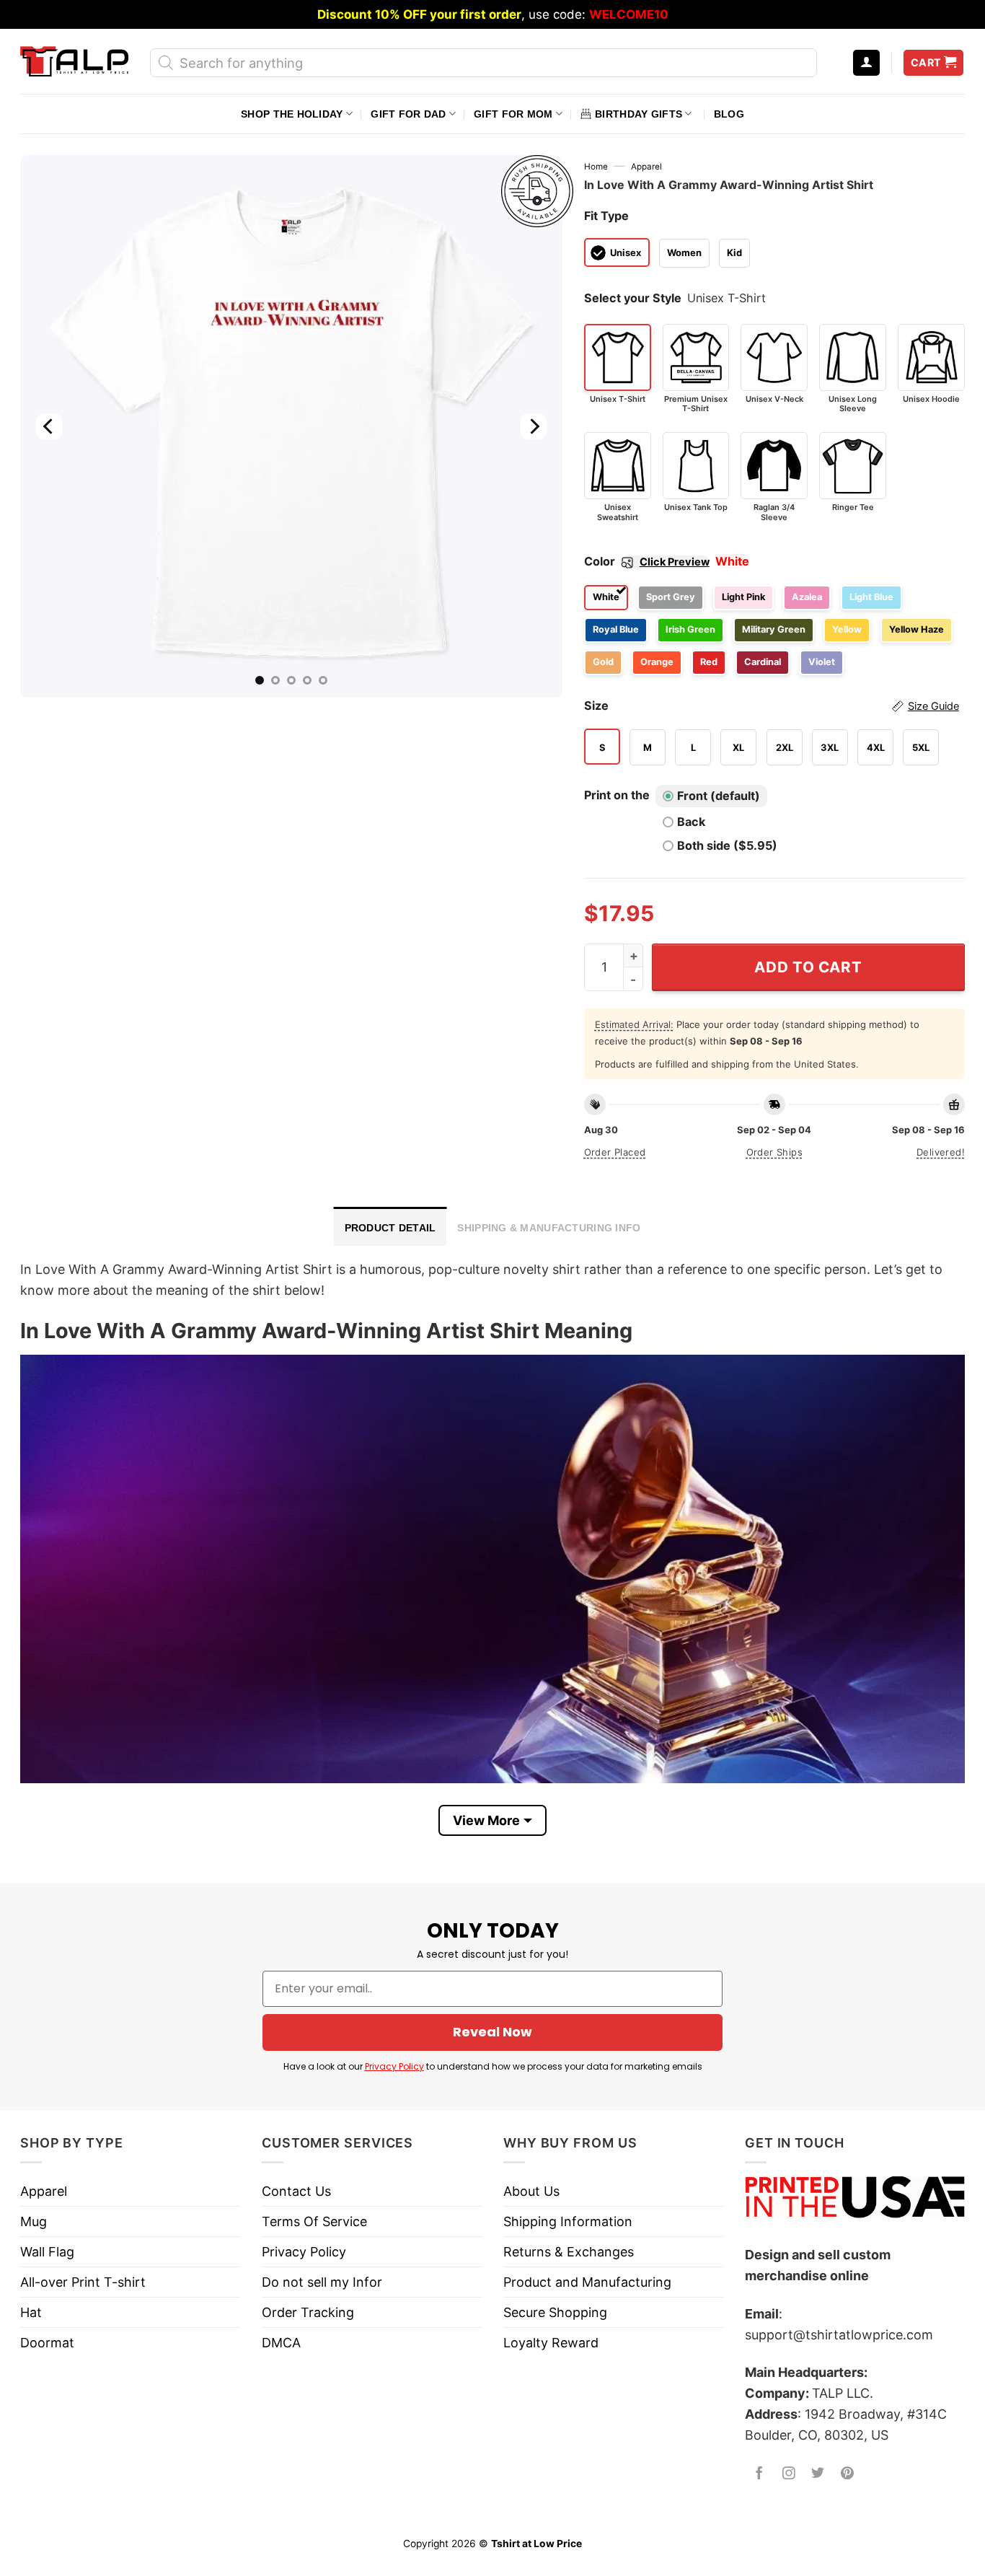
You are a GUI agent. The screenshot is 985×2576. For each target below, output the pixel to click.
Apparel (646, 167)
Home (596, 167)
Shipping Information (568, 2221)
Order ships (774, 1152)
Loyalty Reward (551, 2343)
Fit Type (606, 216)
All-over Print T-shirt (83, 2282)
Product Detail (390, 1228)
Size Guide (933, 706)
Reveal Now (492, 2032)
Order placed (615, 1152)
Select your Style (633, 298)
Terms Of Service (314, 2221)
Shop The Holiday (292, 114)
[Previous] (49, 426)
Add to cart (808, 967)
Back (691, 822)
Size (772, 705)
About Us (531, 2191)
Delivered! (941, 1152)
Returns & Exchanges (569, 2252)
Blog (729, 114)
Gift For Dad (408, 114)
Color (647, 561)
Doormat (47, 2343)
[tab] (390, 1226)
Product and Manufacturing (587, 2282)
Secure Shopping (555, 2312)
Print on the (617, 795)
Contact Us (296, 2191)
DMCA (281, 2343)
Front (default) (719, 796)
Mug (34, 2221)
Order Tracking (308, 2312)
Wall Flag (47, 2252)
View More (486, 1820)
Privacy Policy (394, 2066)
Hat (31, 2312)
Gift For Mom (513, 114)
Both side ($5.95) (727, 845)
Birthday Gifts (639, 114)
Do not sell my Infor (322, 2282)
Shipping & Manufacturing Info (549, 1228)
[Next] (533, 426)
